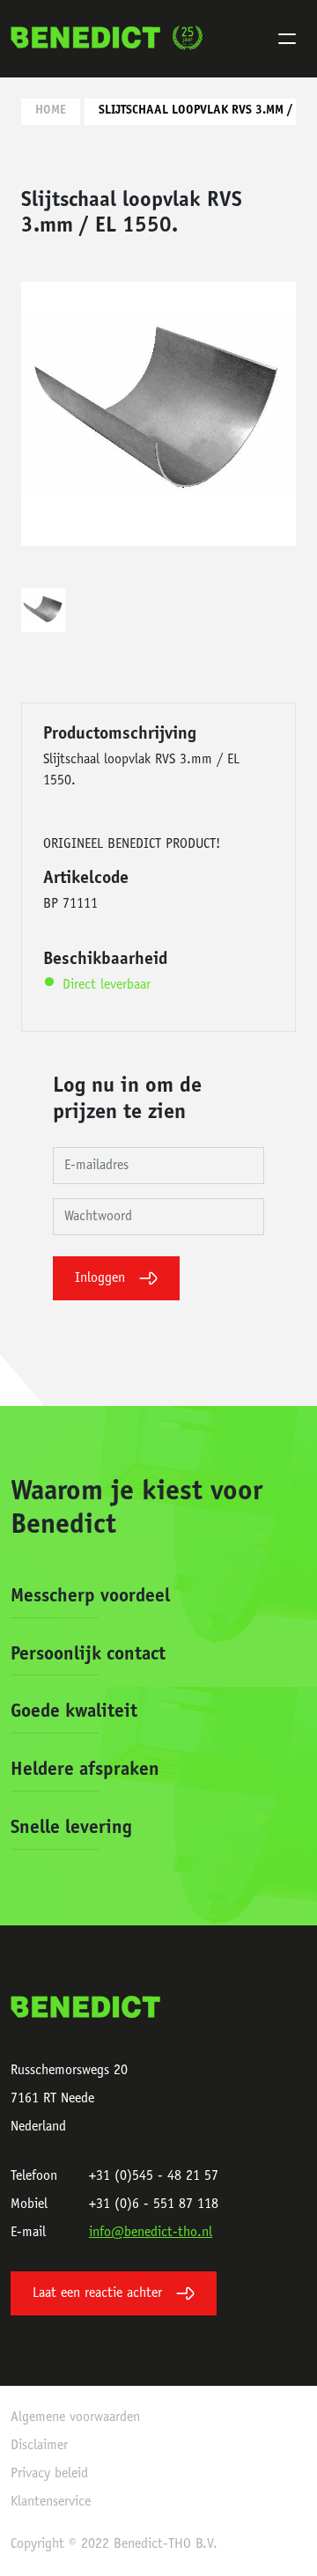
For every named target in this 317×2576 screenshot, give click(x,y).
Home (51, 111)
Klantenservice (51, 2502)
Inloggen (100, 1278)
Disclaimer (39, 2446)
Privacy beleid (49, 2474)
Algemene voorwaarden (75, 2418)
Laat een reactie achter (97, 2293)
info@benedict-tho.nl (151, 2233)
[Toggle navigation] (287, 39)
